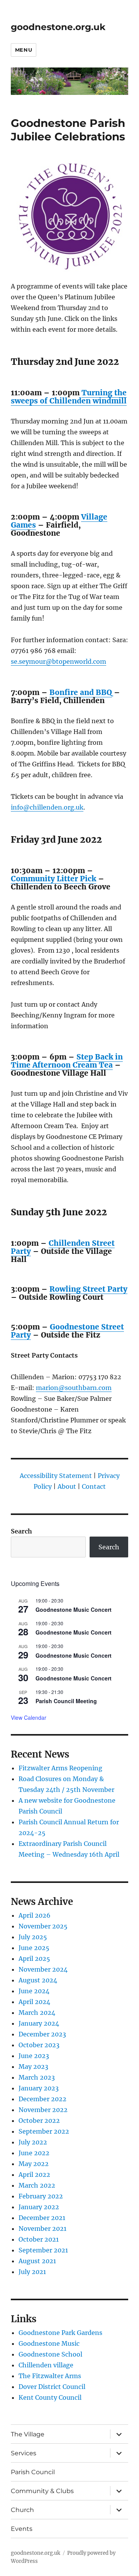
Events (22, 2529)
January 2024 (39, 2023)
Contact (94, 1486)
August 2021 (37, 2261)
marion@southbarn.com (74, 1388)
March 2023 (37, 2077)
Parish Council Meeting (66, 1701)
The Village (28, 2434)
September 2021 (43, 2250)
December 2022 (42, 2099)
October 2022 (39, 2121)
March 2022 (37, 2185)
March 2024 (37, 2013)
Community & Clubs (42, 2491)
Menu (24, 50)
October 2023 (39, 2045)
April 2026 (35, 1915)
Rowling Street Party (88, 1289)
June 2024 (34, 1991)
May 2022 (34, 2164)
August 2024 (38, 1980)
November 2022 (43, 2110)
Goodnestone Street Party (67, 1331)
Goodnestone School (50, 2354)
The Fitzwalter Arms (50, 2376)
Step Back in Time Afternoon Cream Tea (67, 1061)
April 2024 (34, 2002)
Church (22, 2510)
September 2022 (44, 2131)
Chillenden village (46, 2365)
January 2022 (39, 2207)
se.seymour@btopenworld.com (58, 661)
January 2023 (39, 2088)
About (67, 1486)
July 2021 (32, 2272)
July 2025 (33, 1937)
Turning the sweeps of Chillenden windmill (69, 397)
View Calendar (29, 1717)
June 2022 (34, 2153)
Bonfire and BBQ (81, 692)
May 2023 (33, 2067)
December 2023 (42, 2034)
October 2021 (39, 2239)
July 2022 (33, 2142)
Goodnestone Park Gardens (60, 2333)
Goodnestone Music (49, 2343)
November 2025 (43, 1926)
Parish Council (33, 2472)
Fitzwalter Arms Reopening (60, 1768)
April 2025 (34, 1959)
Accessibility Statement (56, 1476)
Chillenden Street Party (63, 1247)
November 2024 (43, 1969)
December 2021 (42, 2218)
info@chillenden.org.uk (47, 807)
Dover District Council (52, 2387)
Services (24, 2453)
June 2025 (34, 1948)
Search (21, 1531)
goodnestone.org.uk (58, 27)
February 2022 (41, 2196)
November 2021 (42, 2228)
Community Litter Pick (53, 879)
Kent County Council (50, 2397)
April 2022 (34, 2175)
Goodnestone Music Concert (74, 1609)
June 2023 (34, 2056)
